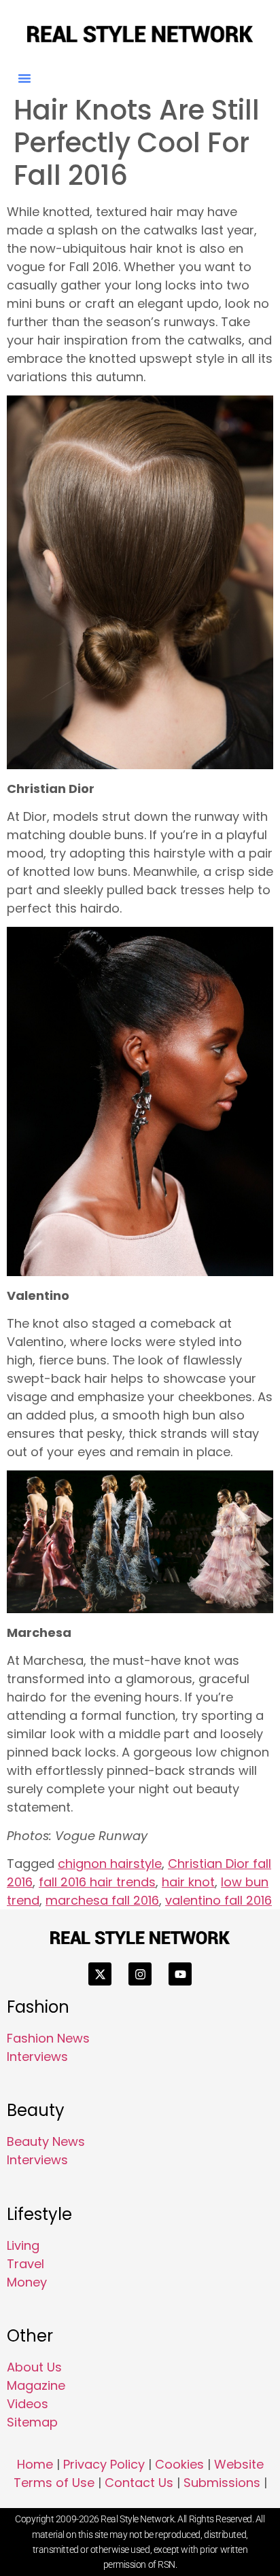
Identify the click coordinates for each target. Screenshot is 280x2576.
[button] (24, 78)
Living (23, 2245)
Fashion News (48, 2038)
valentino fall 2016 (218, 1900)
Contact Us (139, 2483)
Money (27, 2282)
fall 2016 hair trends (97, 1882)
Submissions (222, 2483)
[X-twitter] (100, 1974)
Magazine (36, 2385)
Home (35, 2464)
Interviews (37, 2057)
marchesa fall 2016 (102, 1900)
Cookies (179, 2464)
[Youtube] (180, 1974)
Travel (25, 2264)
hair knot (188, 1882)
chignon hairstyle (110, 1864)
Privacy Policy (104, 2464)
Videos (28, 2404)
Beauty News (46, 2141)
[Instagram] (140, 1974)
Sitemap (32, 2422)
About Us (34, 2367)
